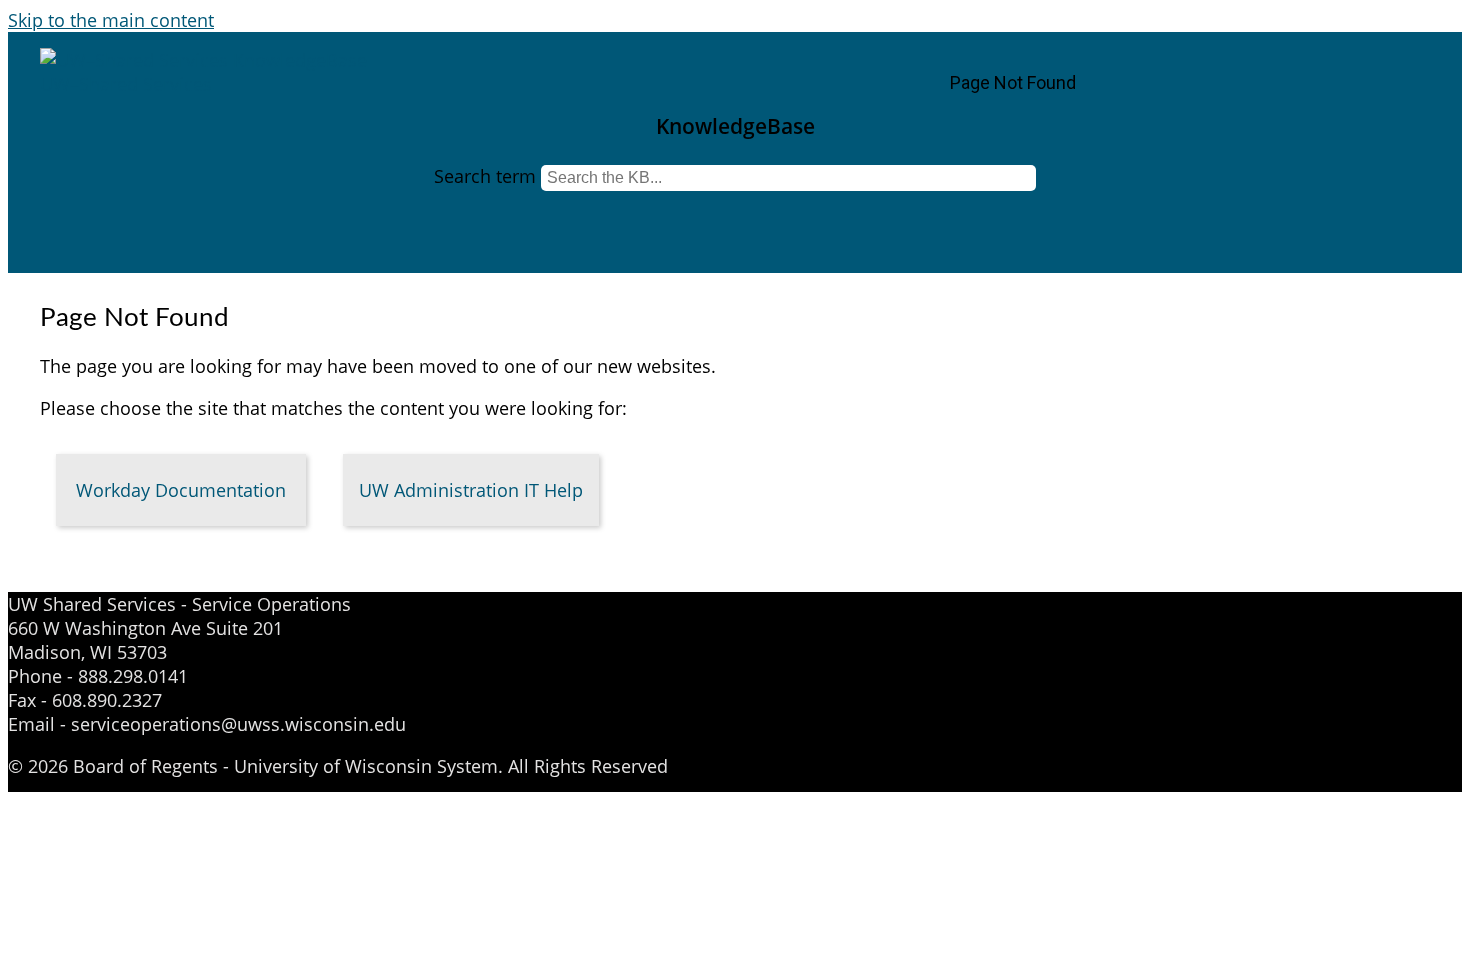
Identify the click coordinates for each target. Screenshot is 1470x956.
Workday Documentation (181, 490)
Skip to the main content (111, 20)
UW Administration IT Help (471, 490)
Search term (485, 176)
